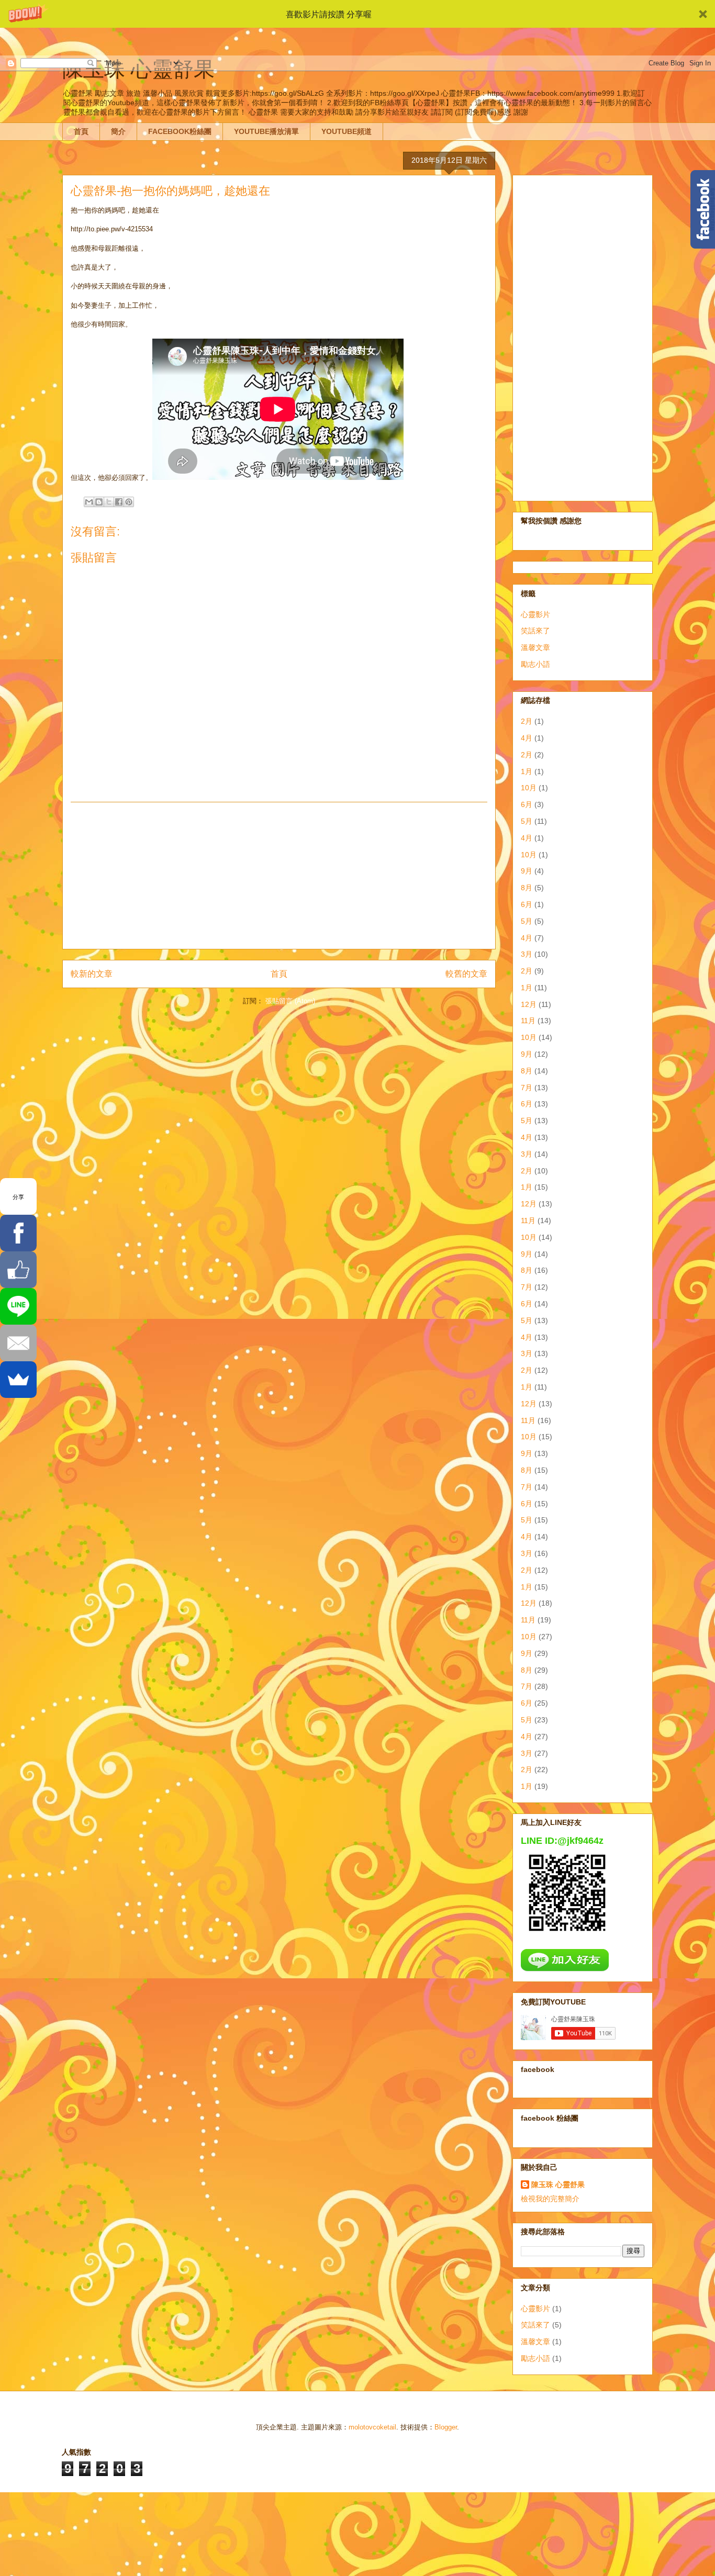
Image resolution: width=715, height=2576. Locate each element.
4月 (527, 738)
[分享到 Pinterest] (129, 502)
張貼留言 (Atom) (290, 1001)
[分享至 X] (109, 502)
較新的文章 (92, 974)
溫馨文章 (535, 647)
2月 (527, 721)
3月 (527, 954)
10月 (529, 788)
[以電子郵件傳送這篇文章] (89, 502)
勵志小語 (535, 664)
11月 (528, 1021)
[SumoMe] (18, 1380)
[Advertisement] (279, 876)
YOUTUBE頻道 (347, 131)
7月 (527, 1088)
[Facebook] (18, 1233)
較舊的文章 (466, 974)
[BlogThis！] (99, 502)
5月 (527, 821)
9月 (527, 871)
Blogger (446, 2427)
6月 (527, 804)
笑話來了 (535, 631)
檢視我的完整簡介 (550, 2199)
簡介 (118, 131)
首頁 (81, 131)
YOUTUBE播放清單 (266, 131)
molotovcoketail (372, 2427)
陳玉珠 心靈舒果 (558, 2185)
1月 (527, 771)
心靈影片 (535, 614)
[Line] (18, 1306)
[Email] (18, 1343)
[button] (357, 14)
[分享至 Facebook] (119, 502)
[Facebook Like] (18, 1270)
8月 (527, 888)
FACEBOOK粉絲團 (180, 131)
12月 (529, 1004)
